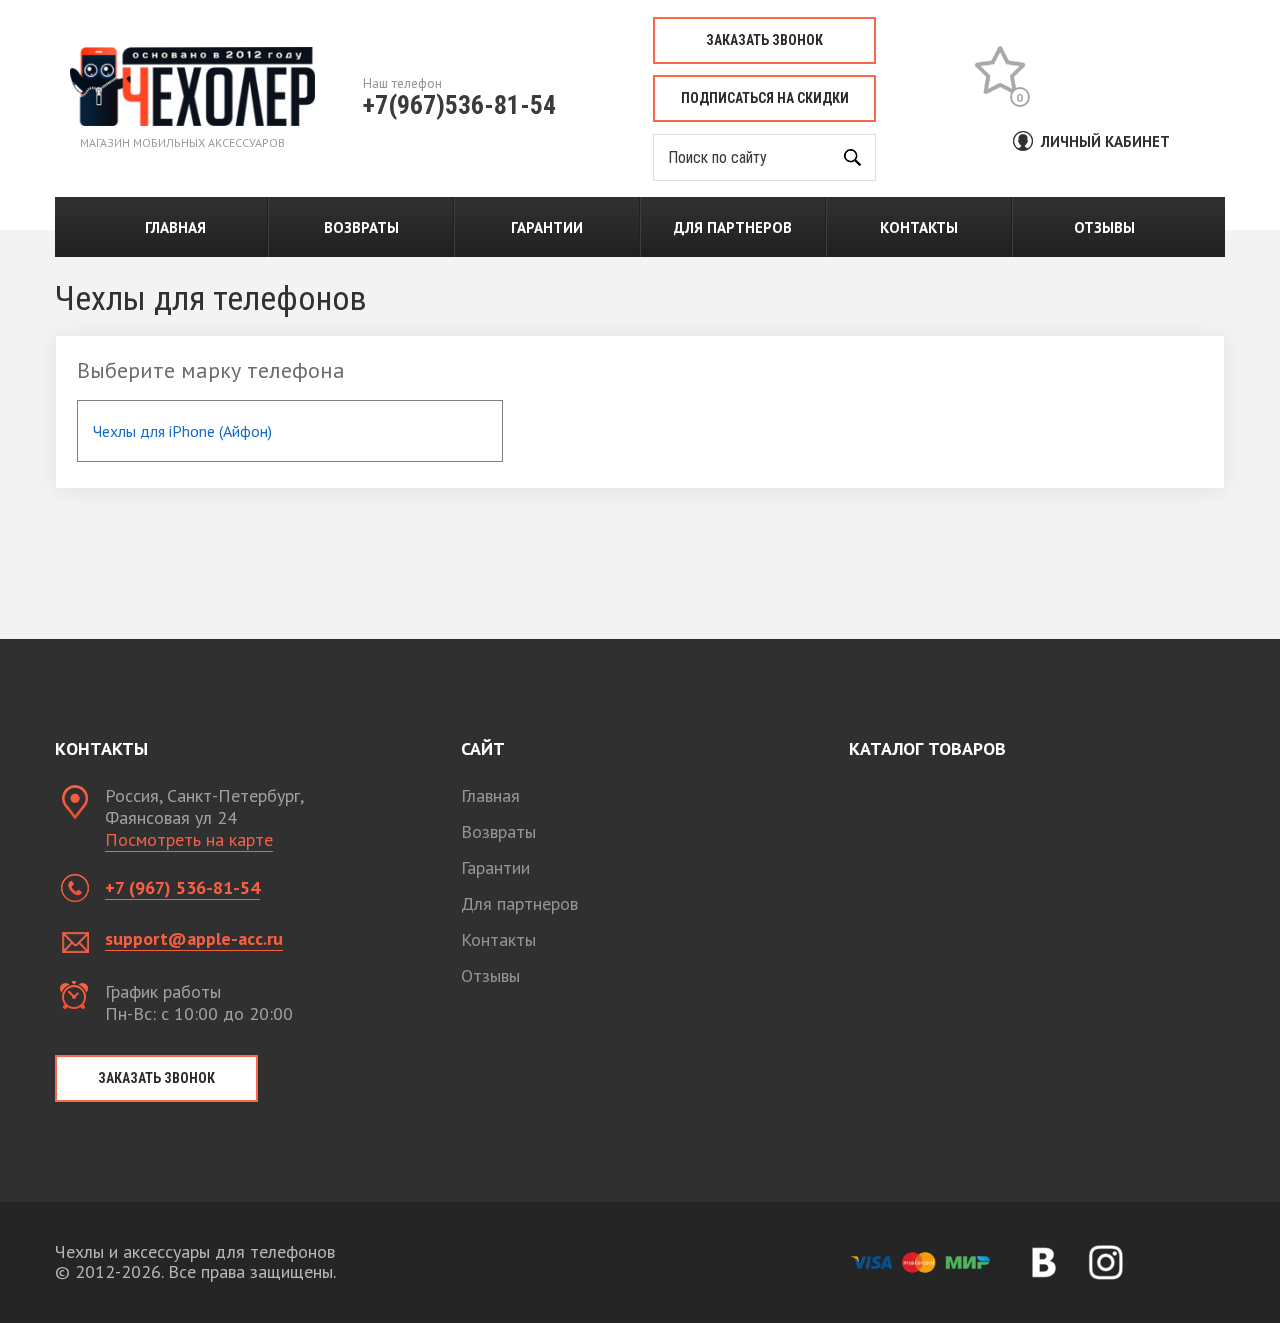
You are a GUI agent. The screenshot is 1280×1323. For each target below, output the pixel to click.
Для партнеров (733, 227)
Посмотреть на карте (189, 839)
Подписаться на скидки (765, 98)
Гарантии (547, 227)
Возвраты (361, 227)
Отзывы (1104, 227)
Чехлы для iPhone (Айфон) (182, 431)
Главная (175, 227)
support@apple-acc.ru (194, 938)
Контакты (919, 227)
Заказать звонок (764, 40)
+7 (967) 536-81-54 (182, 887)
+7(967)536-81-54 (459, 105)
